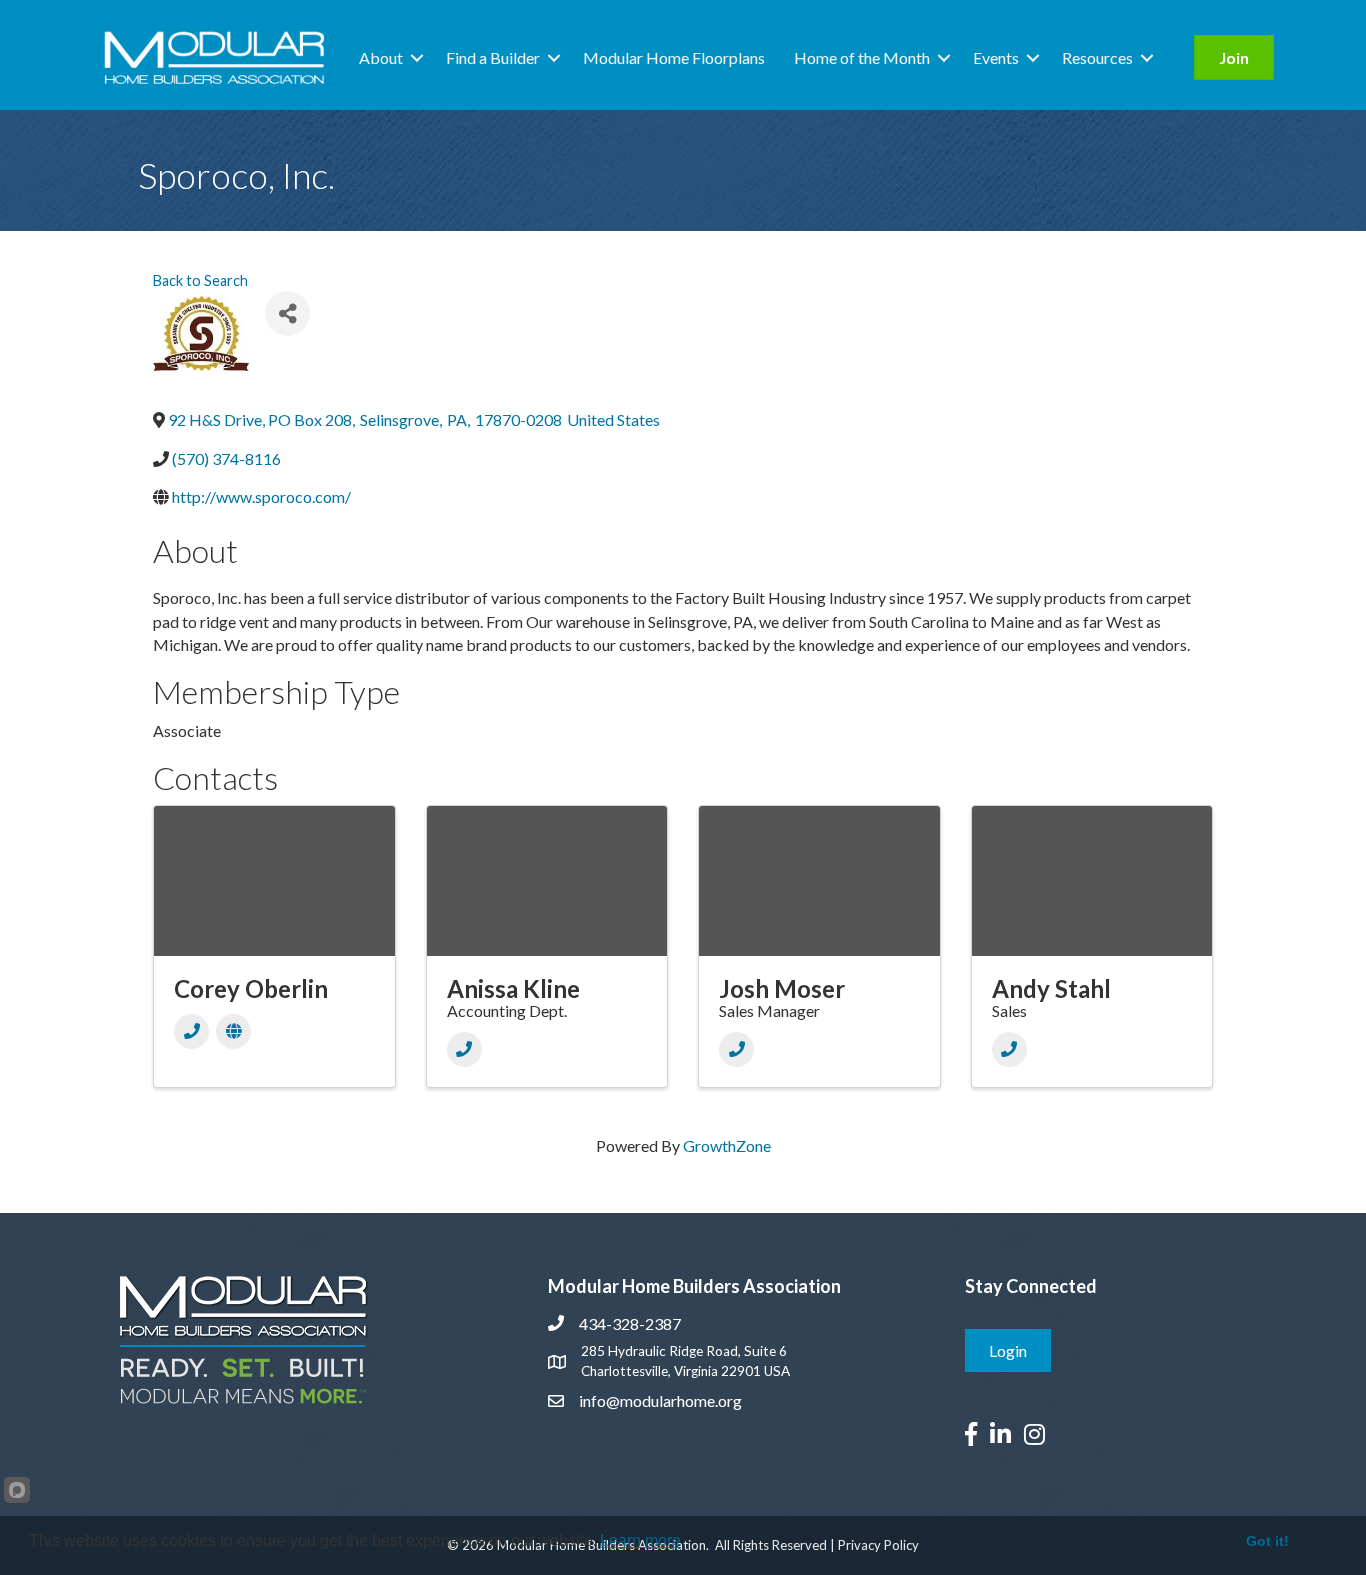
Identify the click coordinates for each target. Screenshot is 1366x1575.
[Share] (287, 313)
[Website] (233, 1031)
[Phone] (191, 1031)
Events (996, 57)
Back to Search (200, 280)
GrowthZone (727, 1145)
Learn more (640, 1540)
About (381, 57)
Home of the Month (862, 57)
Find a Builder (493, 57)
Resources (1097, 57)
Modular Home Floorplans (674, 57)
